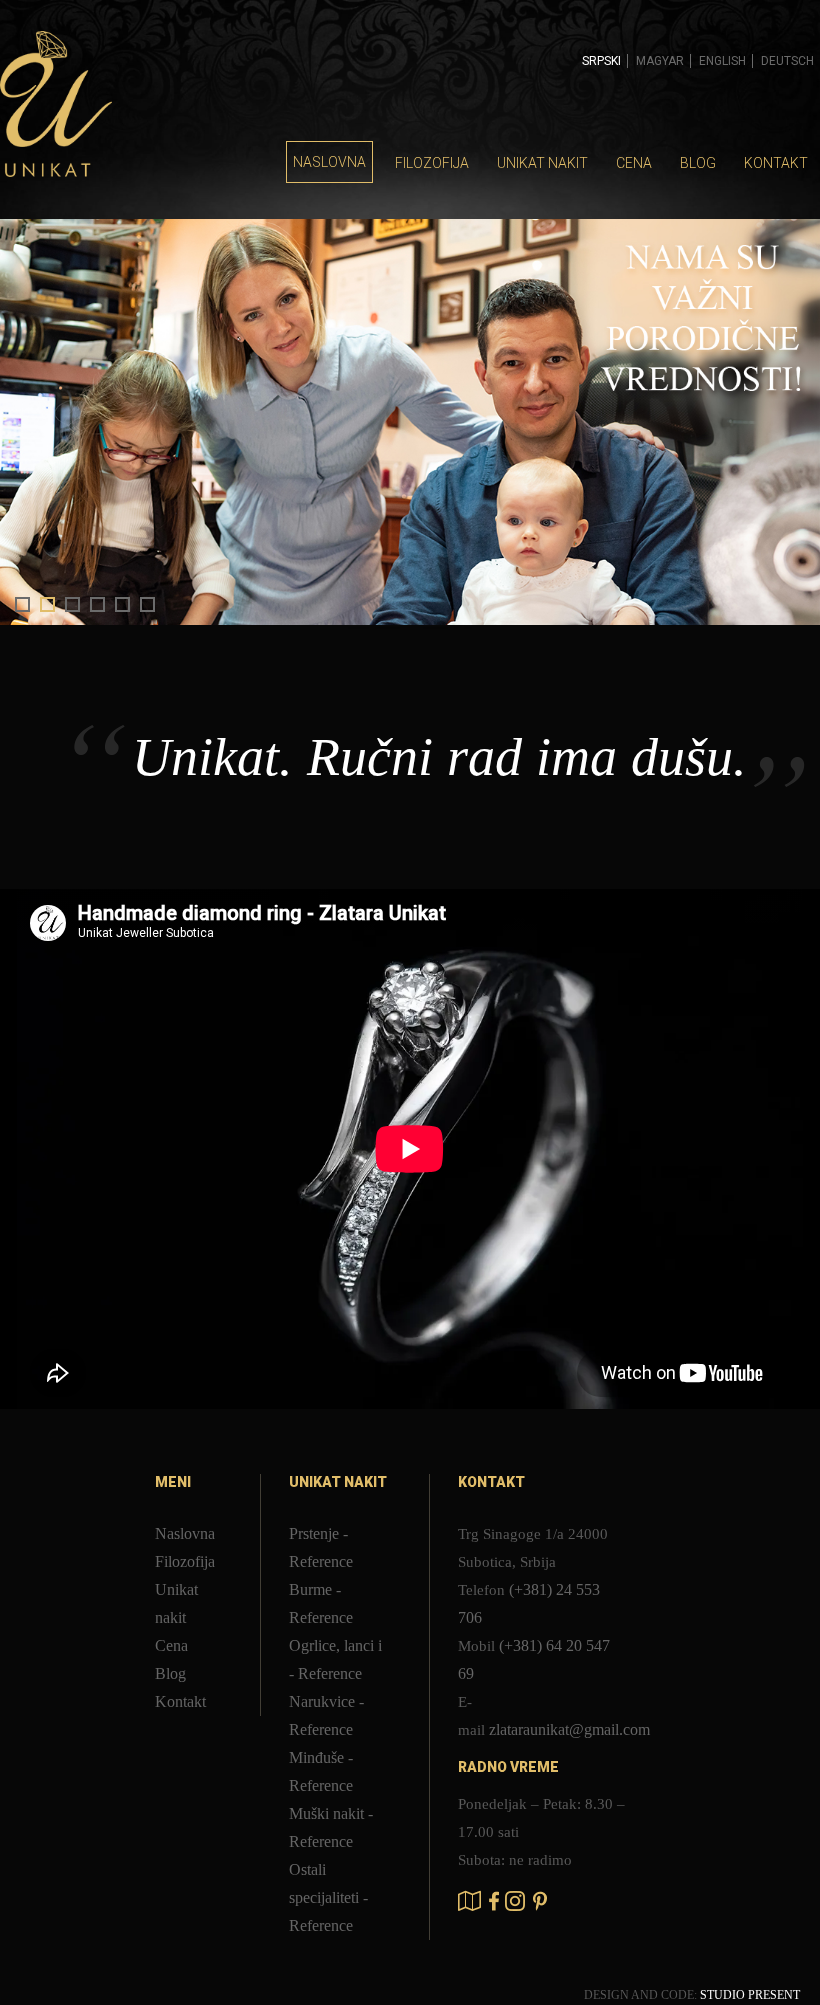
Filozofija (432, 163)
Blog (698, 163)
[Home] (56, 106)
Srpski (601, 61)
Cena (634, 163)
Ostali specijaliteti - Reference (328, 1897)
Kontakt (776, 163)
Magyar (660, 61)
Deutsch (787, 61)
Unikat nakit (542, 163)
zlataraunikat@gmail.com (569, 1729)
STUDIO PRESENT (750, 1995)
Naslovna (329, 162)
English (722, 61)
